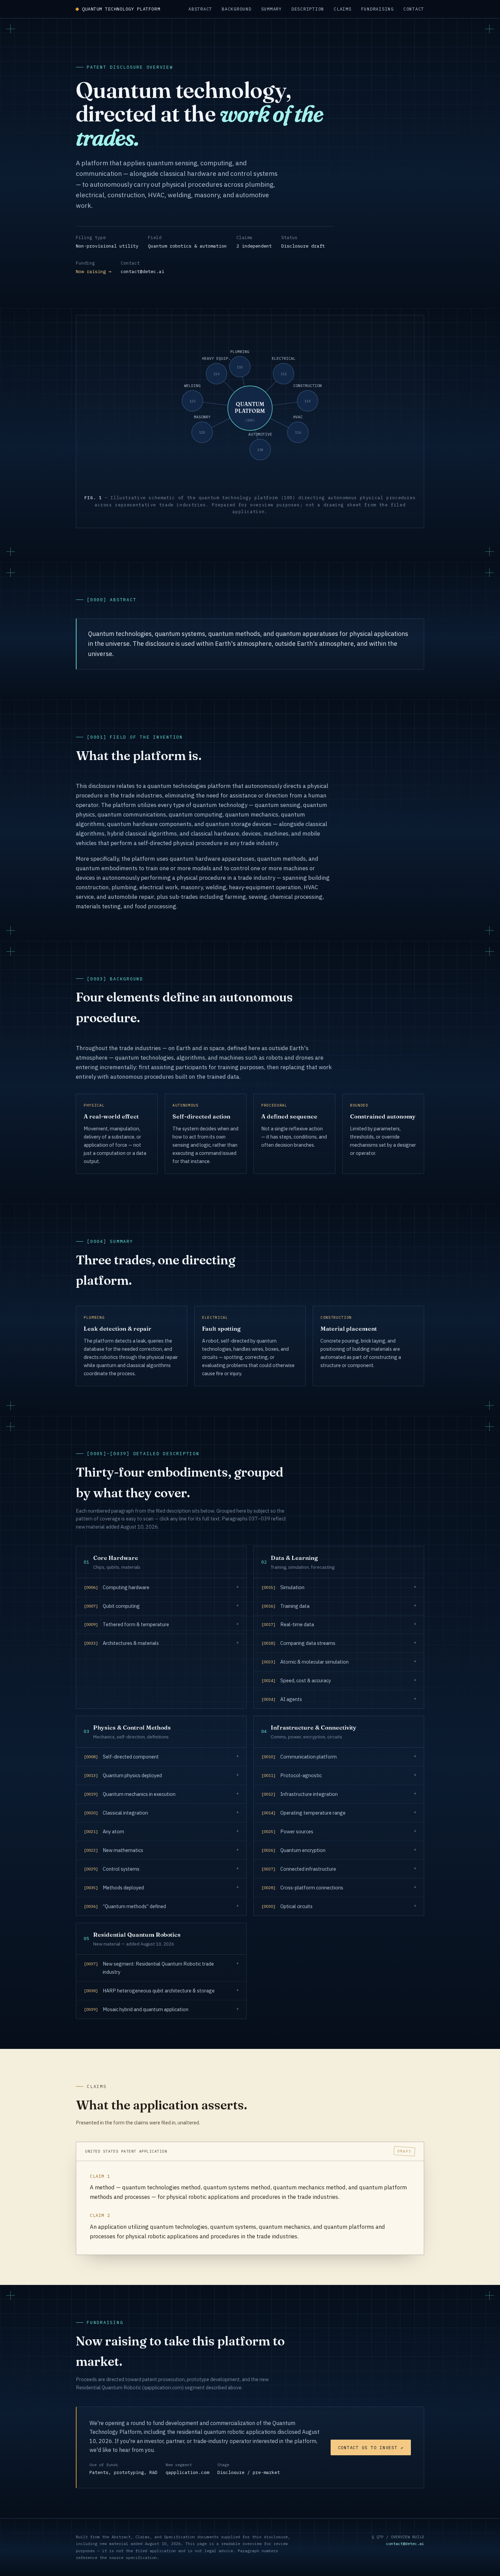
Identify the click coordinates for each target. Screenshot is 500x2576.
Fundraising (378, 9)
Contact (414, 9)
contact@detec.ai (143, 271)
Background (237, 9)
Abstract (200, 9)
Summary (272, 9)
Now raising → (94, 271)
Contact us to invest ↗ (371, 2447)
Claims (343, 9)
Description (308, 9)
